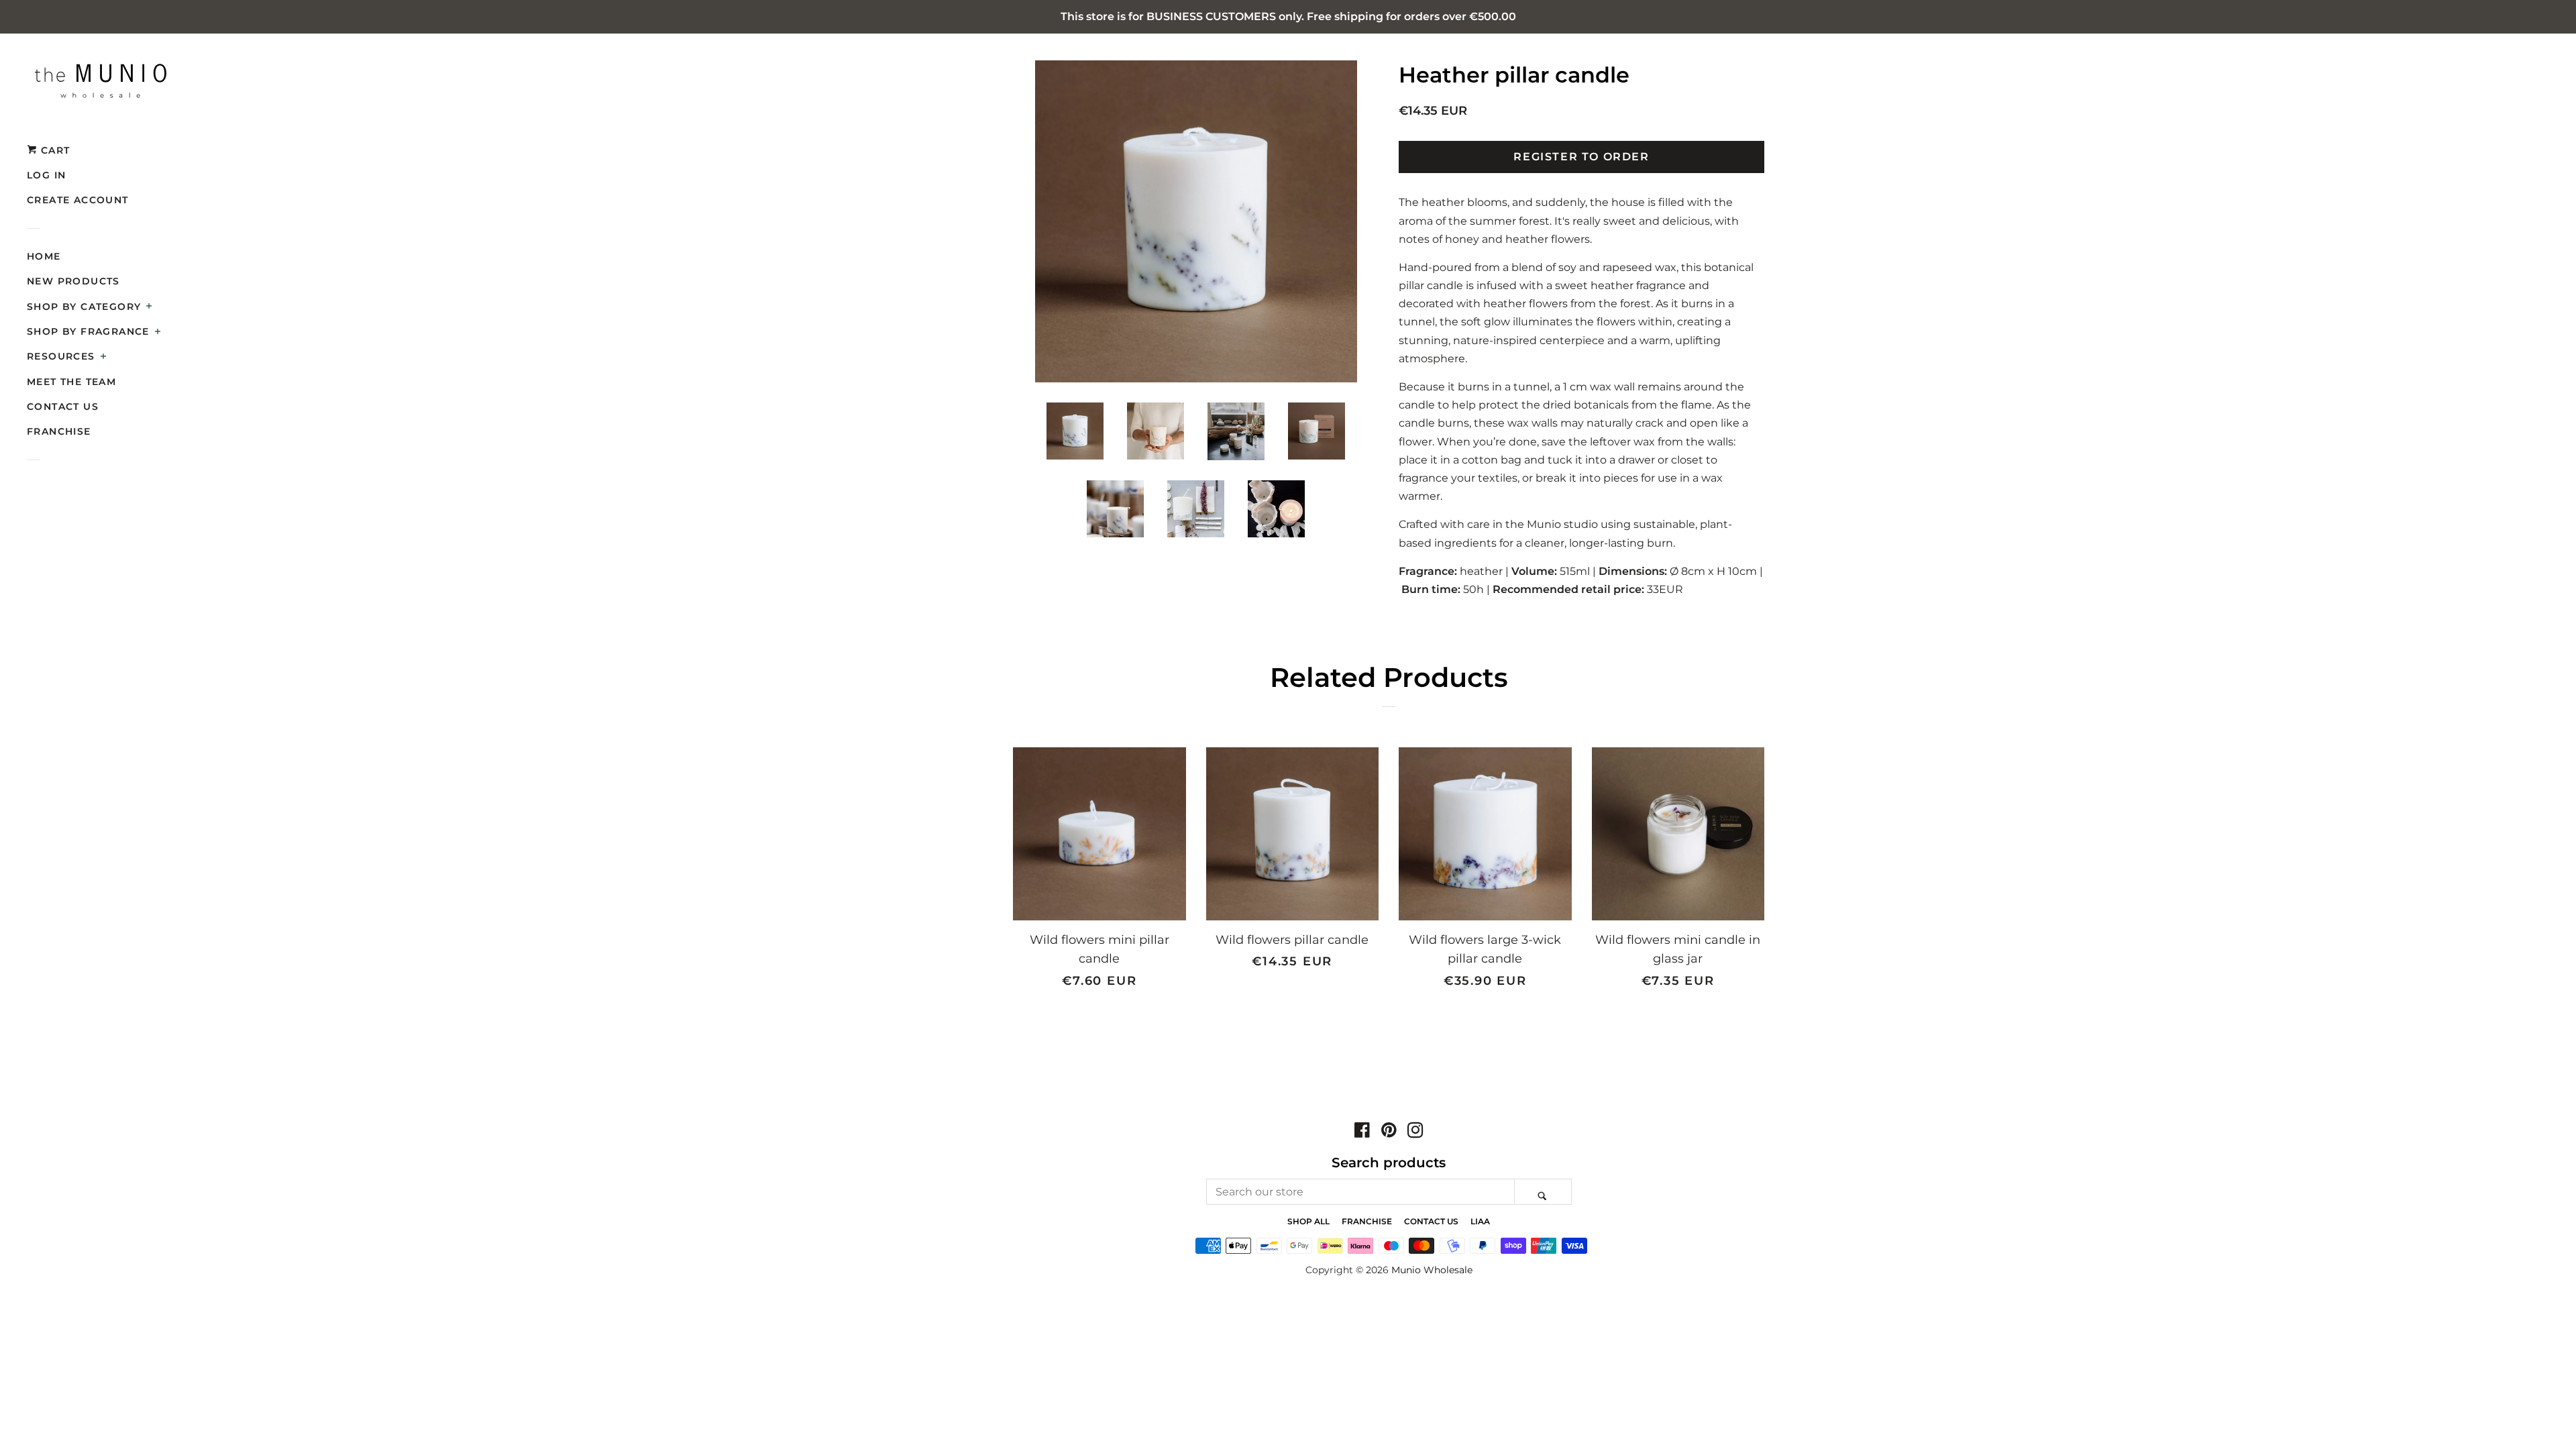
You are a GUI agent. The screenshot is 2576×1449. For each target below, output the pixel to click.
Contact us (63, 407)
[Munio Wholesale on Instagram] (1415, 1132)
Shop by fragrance (88, 331)
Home (44, 256)
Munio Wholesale (1432, 1270)
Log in (46, 175)
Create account (78, 200)
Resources (61, 356)
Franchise (59, 431)
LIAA (1480, 1221)
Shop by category (84, 307)
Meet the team (71, 382)
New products (73, 281)
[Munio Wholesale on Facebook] (1362, 1132)
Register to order (1581, 157)
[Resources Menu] (104, 358)
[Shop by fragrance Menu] (158, 333)
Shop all (1308, 1221)
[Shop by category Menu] (149, 307)
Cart (53, 150)
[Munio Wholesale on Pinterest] (1389, 1132)
